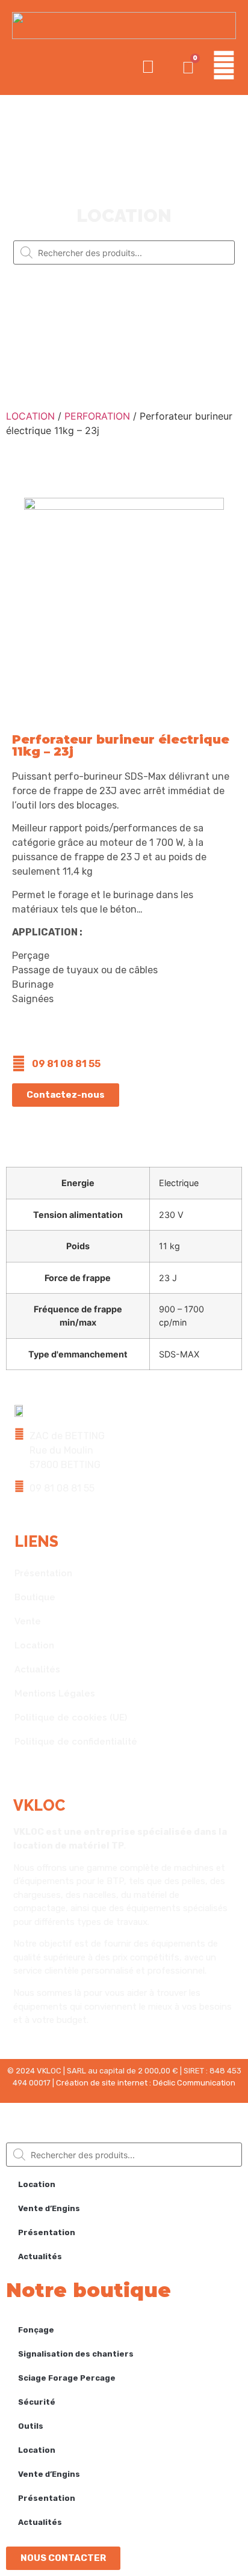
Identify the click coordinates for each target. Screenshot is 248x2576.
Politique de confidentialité (76, 1742)
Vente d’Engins (49, 2208)
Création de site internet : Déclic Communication (146, 2083)
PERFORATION (97, 416)
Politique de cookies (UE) (71, 1718)
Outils (31, 2426)
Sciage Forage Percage (67, 2378)
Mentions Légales (55, 1693)
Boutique (35, 1597)
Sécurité (37, 2402)
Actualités (37, 1669)
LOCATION (30, 416)
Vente (28, 1621)
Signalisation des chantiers (76, 2354)
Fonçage (36, 2330)
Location (34, 1645)
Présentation (43, 1573)
